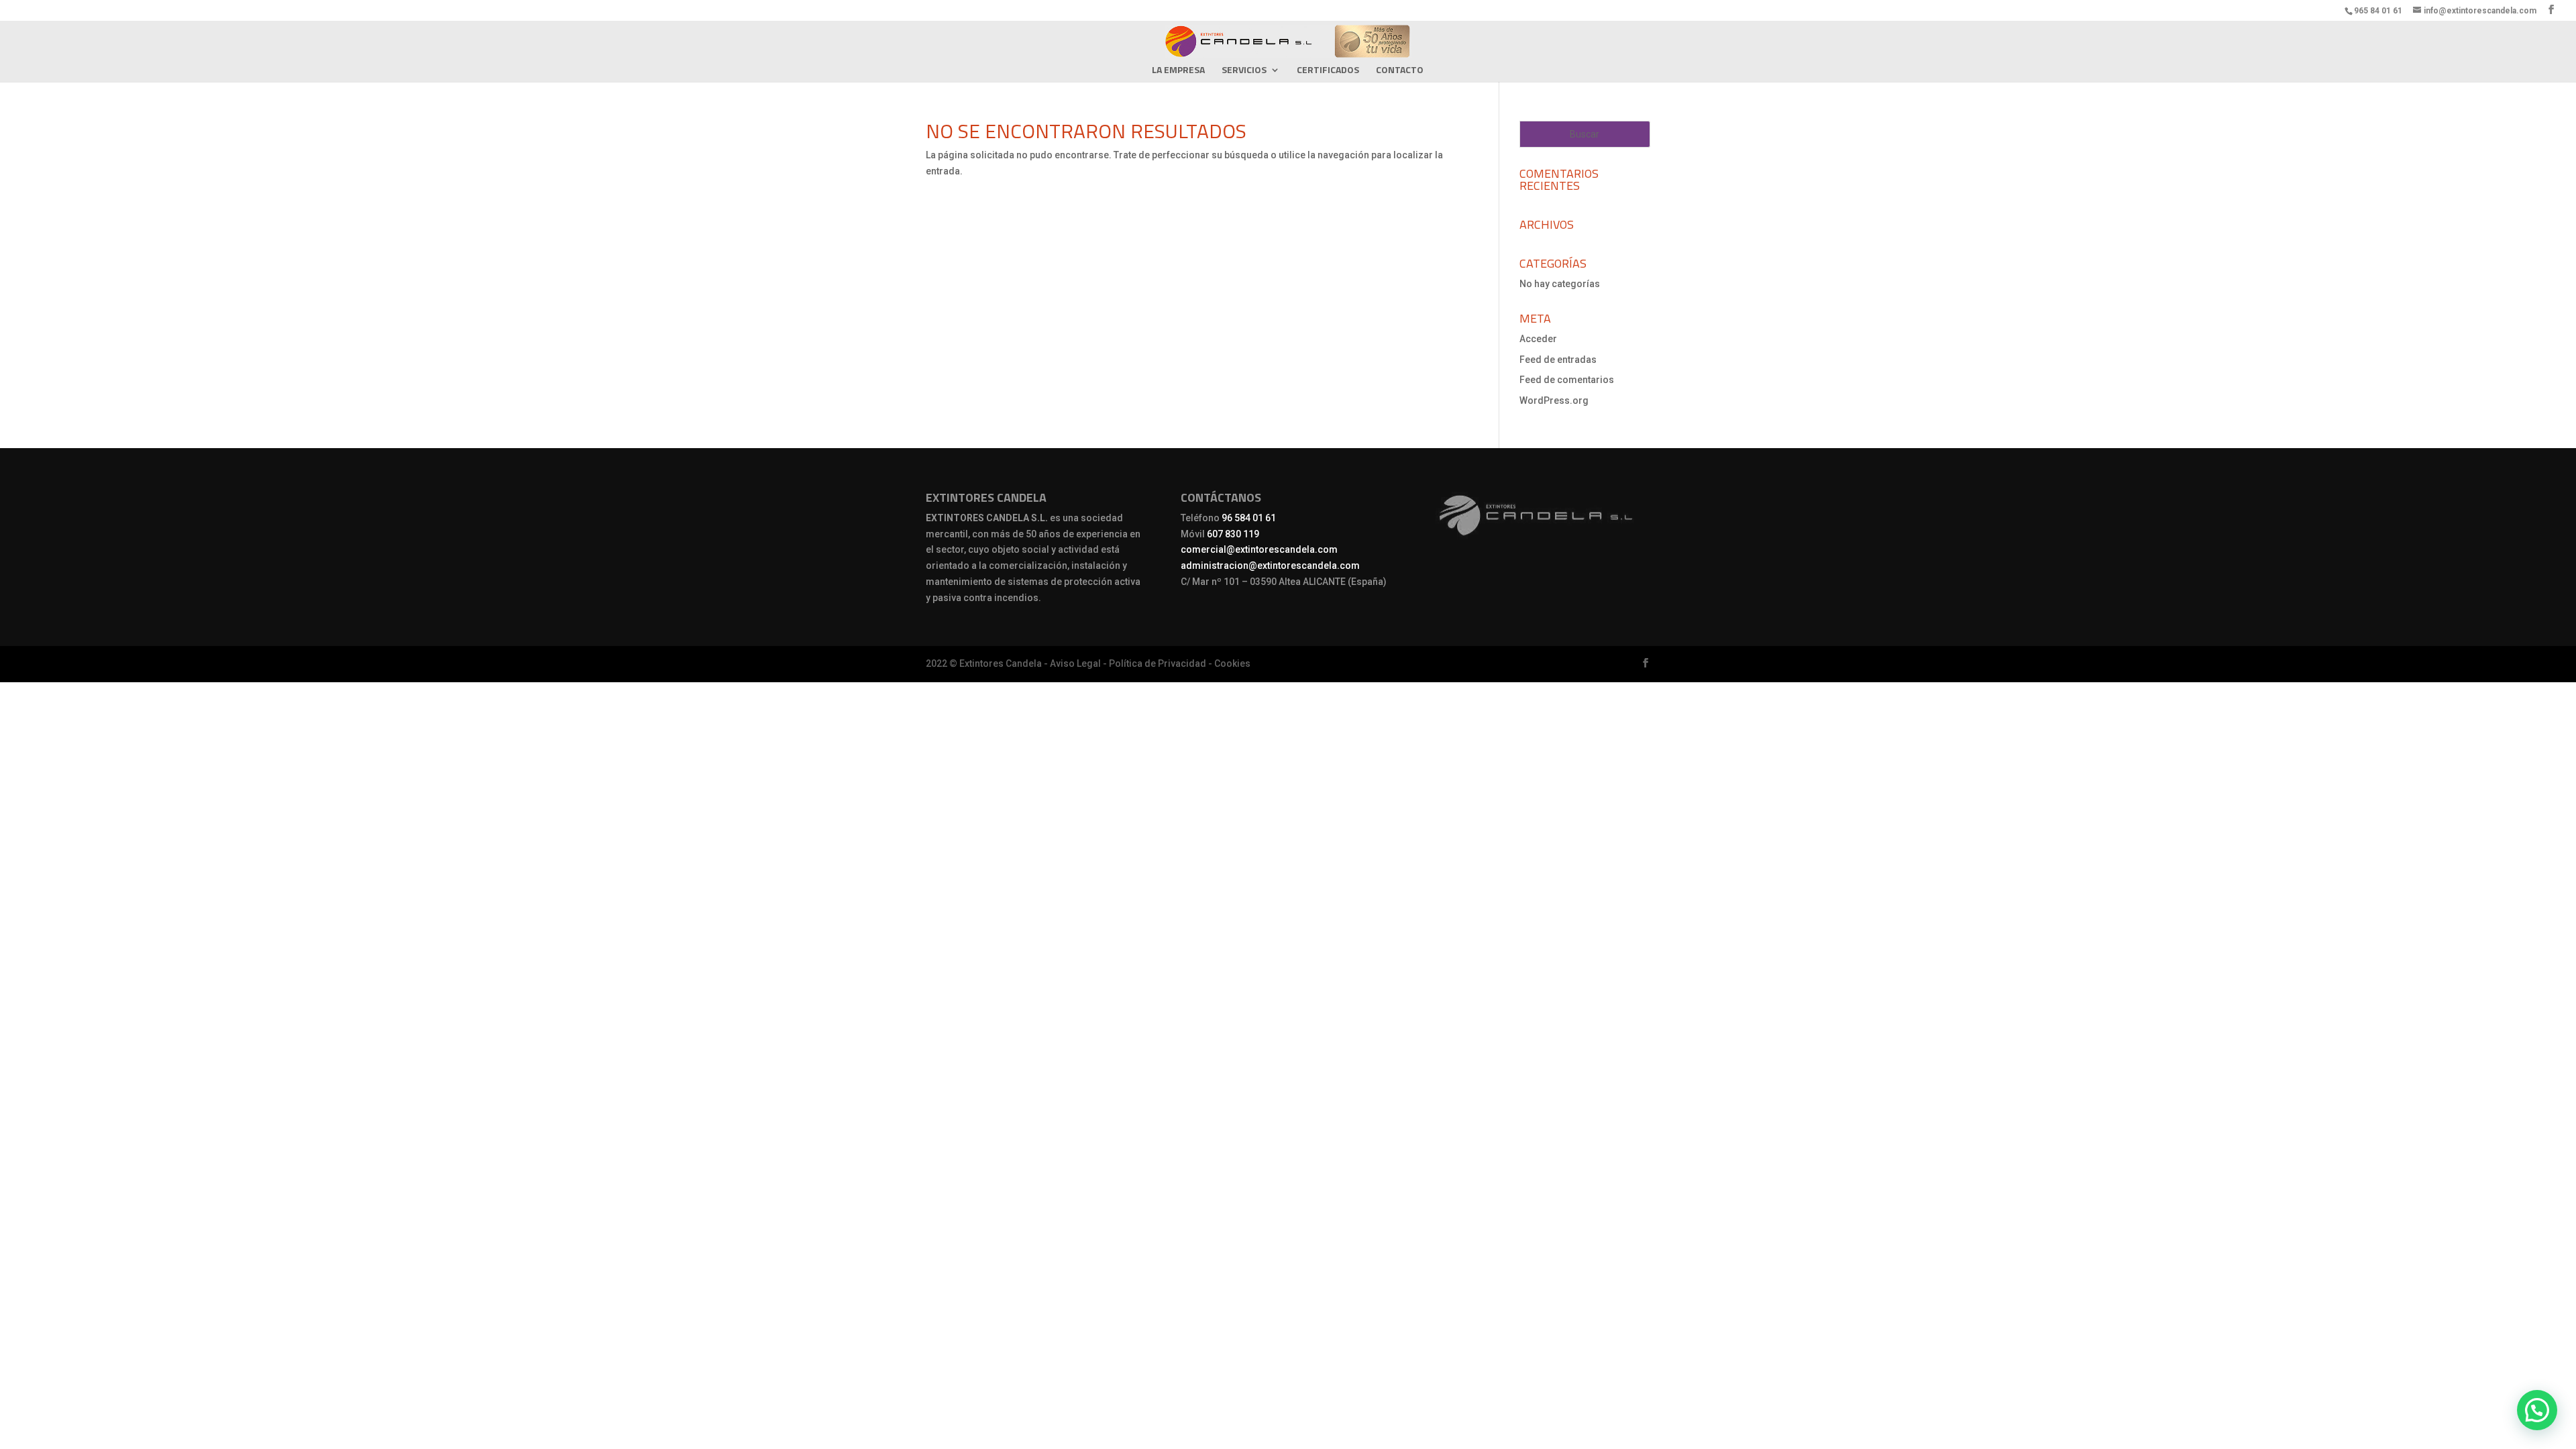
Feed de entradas (1558, 360)
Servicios (1244, 71)
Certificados (1328, 71)
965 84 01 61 (2378, 11)
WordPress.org (1554, 400)
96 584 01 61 (1249, 518)
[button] (2537, 1410)
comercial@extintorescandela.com (1259, 549)
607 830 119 (1233, 534)
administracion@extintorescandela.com (1270, 566)
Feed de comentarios (1567, 380)
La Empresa (1178, 71)
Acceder (1538, 339)
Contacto (1400, 71)
